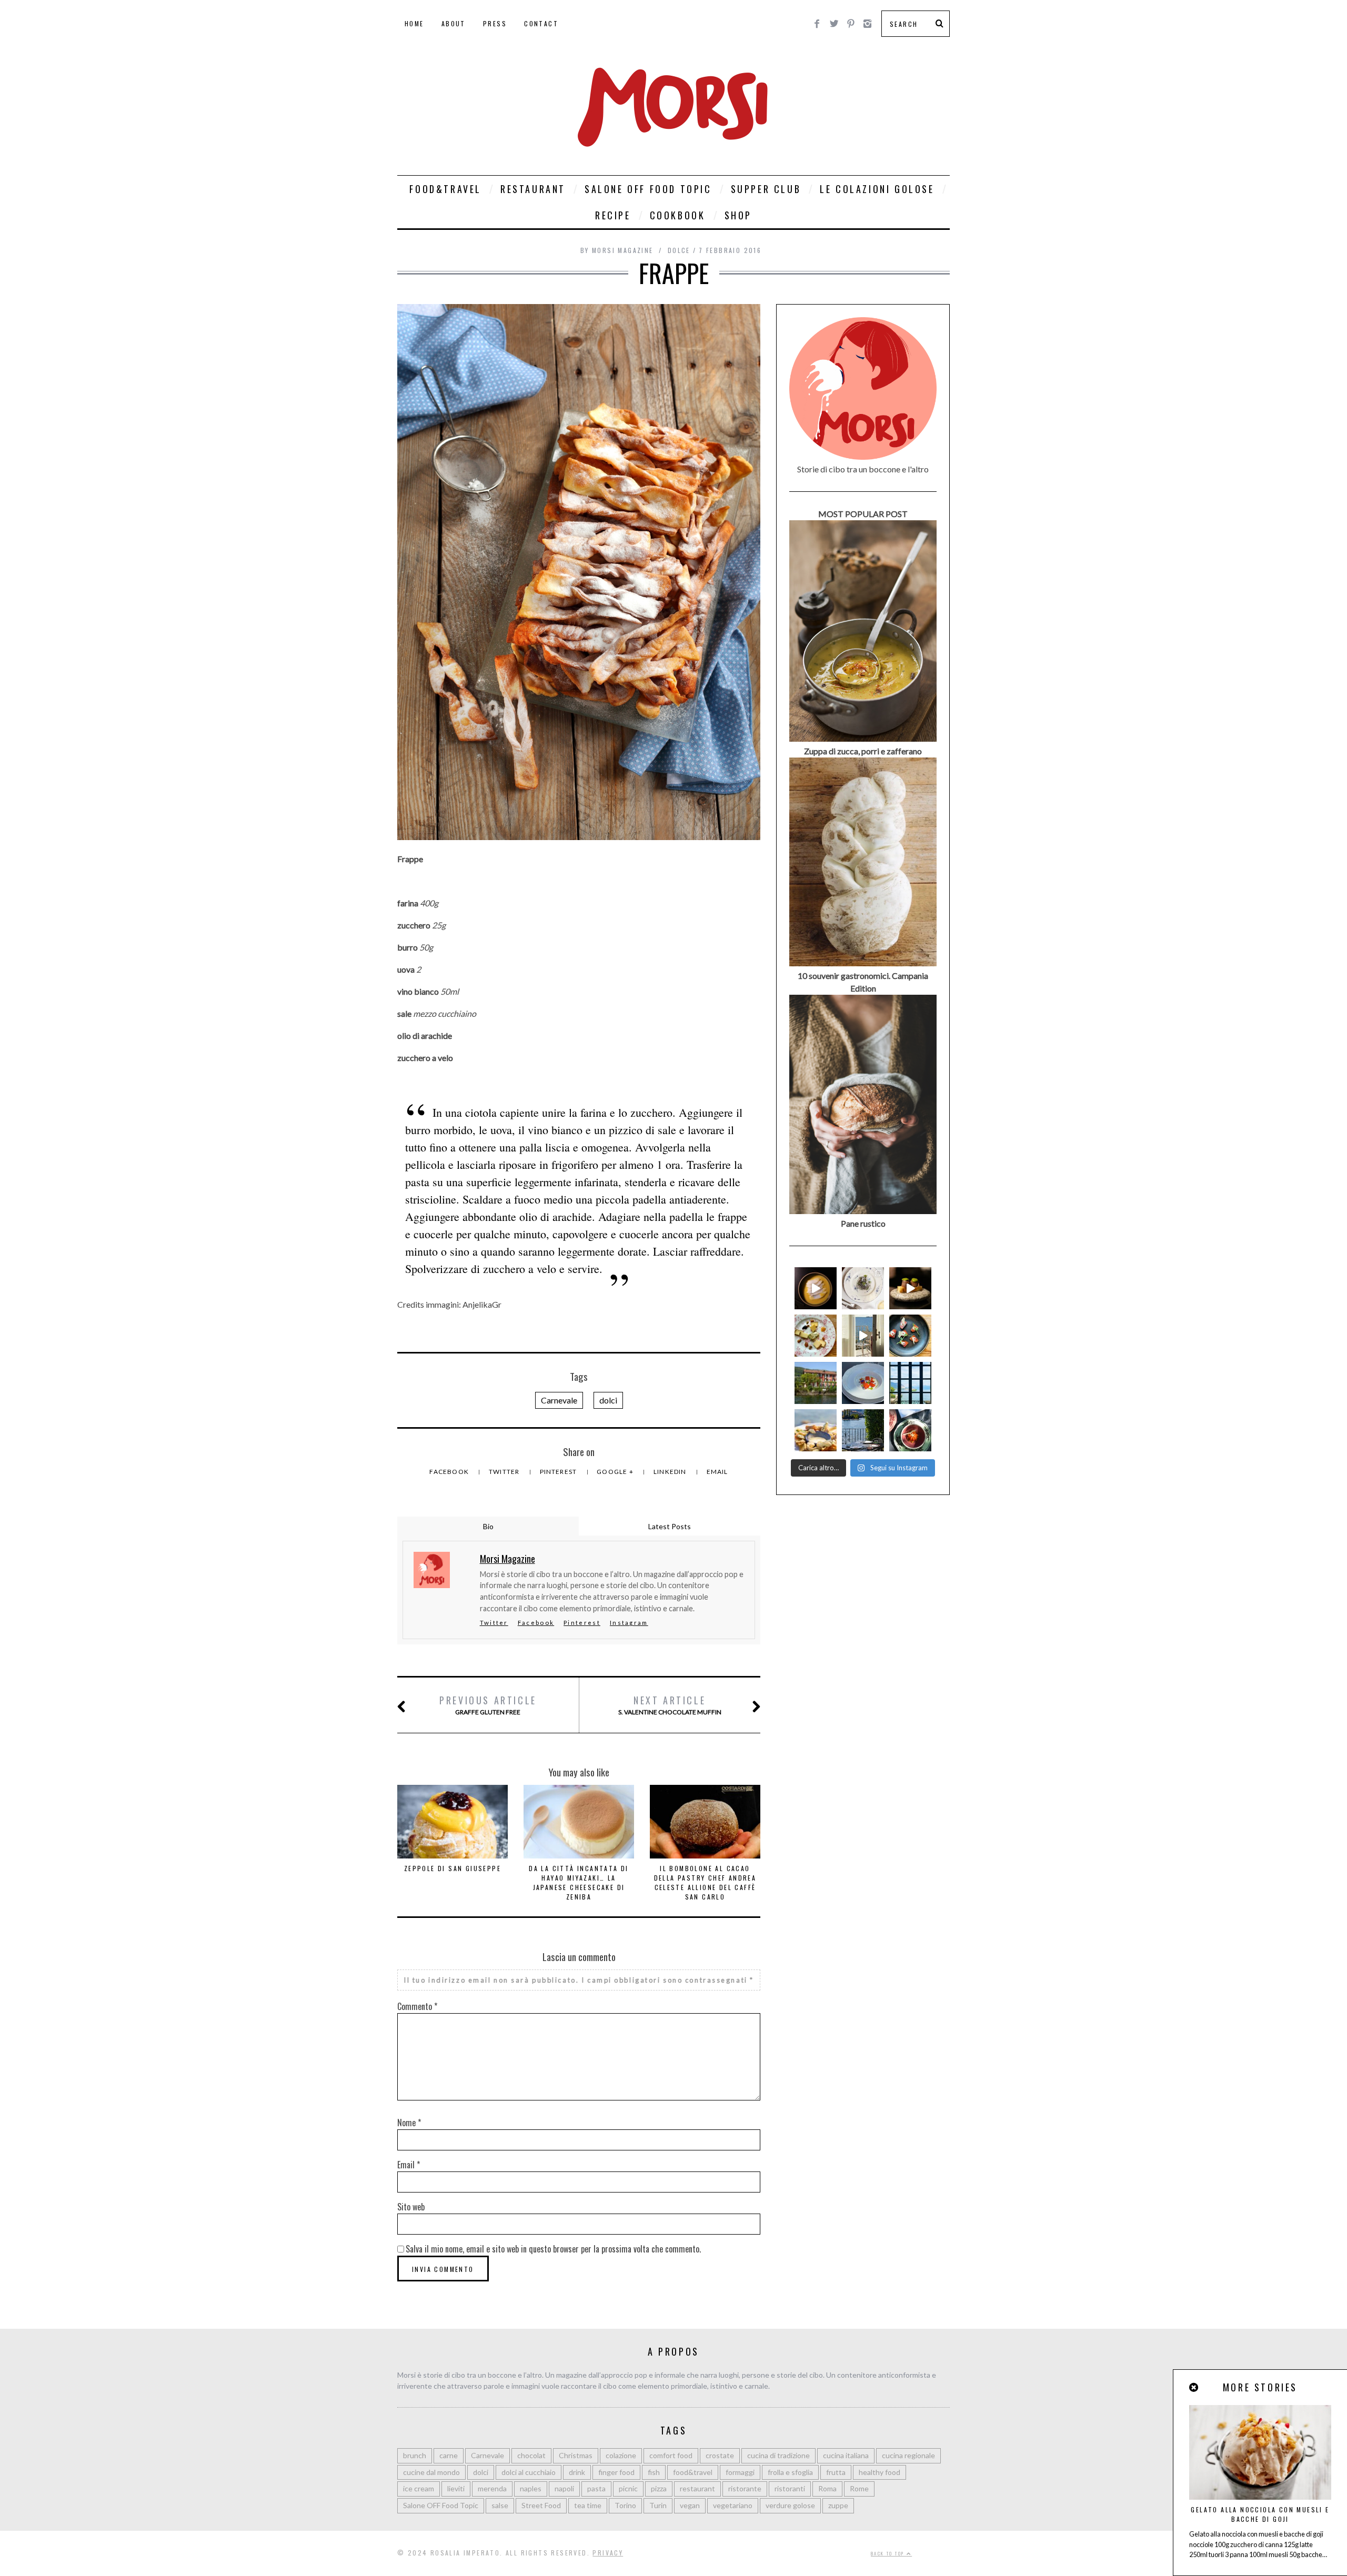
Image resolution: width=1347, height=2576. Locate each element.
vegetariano (733, 2505)
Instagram (629, 1623)
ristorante (745, 2488)
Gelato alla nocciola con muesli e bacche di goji (1260, 2514)
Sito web (411, 2207)
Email (717, 1472)
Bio (488, 1526)
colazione (621, 2455)
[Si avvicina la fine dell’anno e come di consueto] (910, 1288)
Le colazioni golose (877, 189)
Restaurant (533, 189)
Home (414, 23)
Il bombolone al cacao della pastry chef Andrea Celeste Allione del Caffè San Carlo (705, 1882)
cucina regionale (908, 2455)
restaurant (697, 2488)
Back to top (889, 2553)
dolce (679, 250)
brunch (415, 2455)
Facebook (450, 1472)
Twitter (505, 1472)
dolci (608, 1400)
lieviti (456, 2488)
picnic (628, 2488)
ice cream (419, 2488)
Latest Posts (670, 1526)
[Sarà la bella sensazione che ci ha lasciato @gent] (910, 1336)
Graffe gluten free (488, 1705)
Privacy (608, 2553)
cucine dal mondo (431, 2472)
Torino (625, 2505)
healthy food (879, 2472)
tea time (588, 2505)
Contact (541, 23)
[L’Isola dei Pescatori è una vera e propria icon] (816, 1383)
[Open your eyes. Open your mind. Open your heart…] (863, 1383)
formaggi (740, 2472)
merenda (492, 2488)
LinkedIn (671, 1472)
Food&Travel (445, 189)
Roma (827, 2488)
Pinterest (559, 1472)
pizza (659, 2488)
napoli (564, 2488)
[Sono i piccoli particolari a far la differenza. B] (910, 1430)
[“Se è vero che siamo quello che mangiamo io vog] (816, 1288)
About (454, 23)
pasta (596, 2488)
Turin (658, 2505)
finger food (616, 2472)
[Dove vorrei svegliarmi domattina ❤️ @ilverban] (863, 1430)
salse (500, 2505)
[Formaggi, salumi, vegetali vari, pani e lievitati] (816, 1336)
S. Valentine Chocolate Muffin (670, 1705)
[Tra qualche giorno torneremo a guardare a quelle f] (910, 1383)
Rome (859, 2488)
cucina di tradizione (778, 2455)
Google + (616, 1472)
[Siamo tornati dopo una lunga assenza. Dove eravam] (816, 1430)
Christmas (576, 2455)
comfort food (671, 2455)
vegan (690, 2505)
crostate (720, 2455)
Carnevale (559, 1400)
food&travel (693, 2472)
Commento (417, 2006)
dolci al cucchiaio (529, 2472)
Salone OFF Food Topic (648, 189)
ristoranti (790, 2488)
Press (495, 23)
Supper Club (766, 189)
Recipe (613, 215)
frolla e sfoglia (790, 2472)
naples (531, 2488)
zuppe (838, 2505)
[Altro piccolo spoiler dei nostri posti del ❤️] (863, 1288)
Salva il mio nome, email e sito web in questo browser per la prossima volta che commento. (553, 2249)
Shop (738, 215)
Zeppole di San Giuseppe (453, 1868)
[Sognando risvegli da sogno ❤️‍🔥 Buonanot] (863, 1336)
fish (654, 2472)
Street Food (541, 2505)
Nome (409, 2123)
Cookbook (678, 215)
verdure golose (790, 2505)
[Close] (1194, 2387)
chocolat (531, 2455)
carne (449, 2455)
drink (577, 2472)
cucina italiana (846, 2455)
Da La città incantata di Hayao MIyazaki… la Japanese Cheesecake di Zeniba (579, 1882)
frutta (836, 2472)
